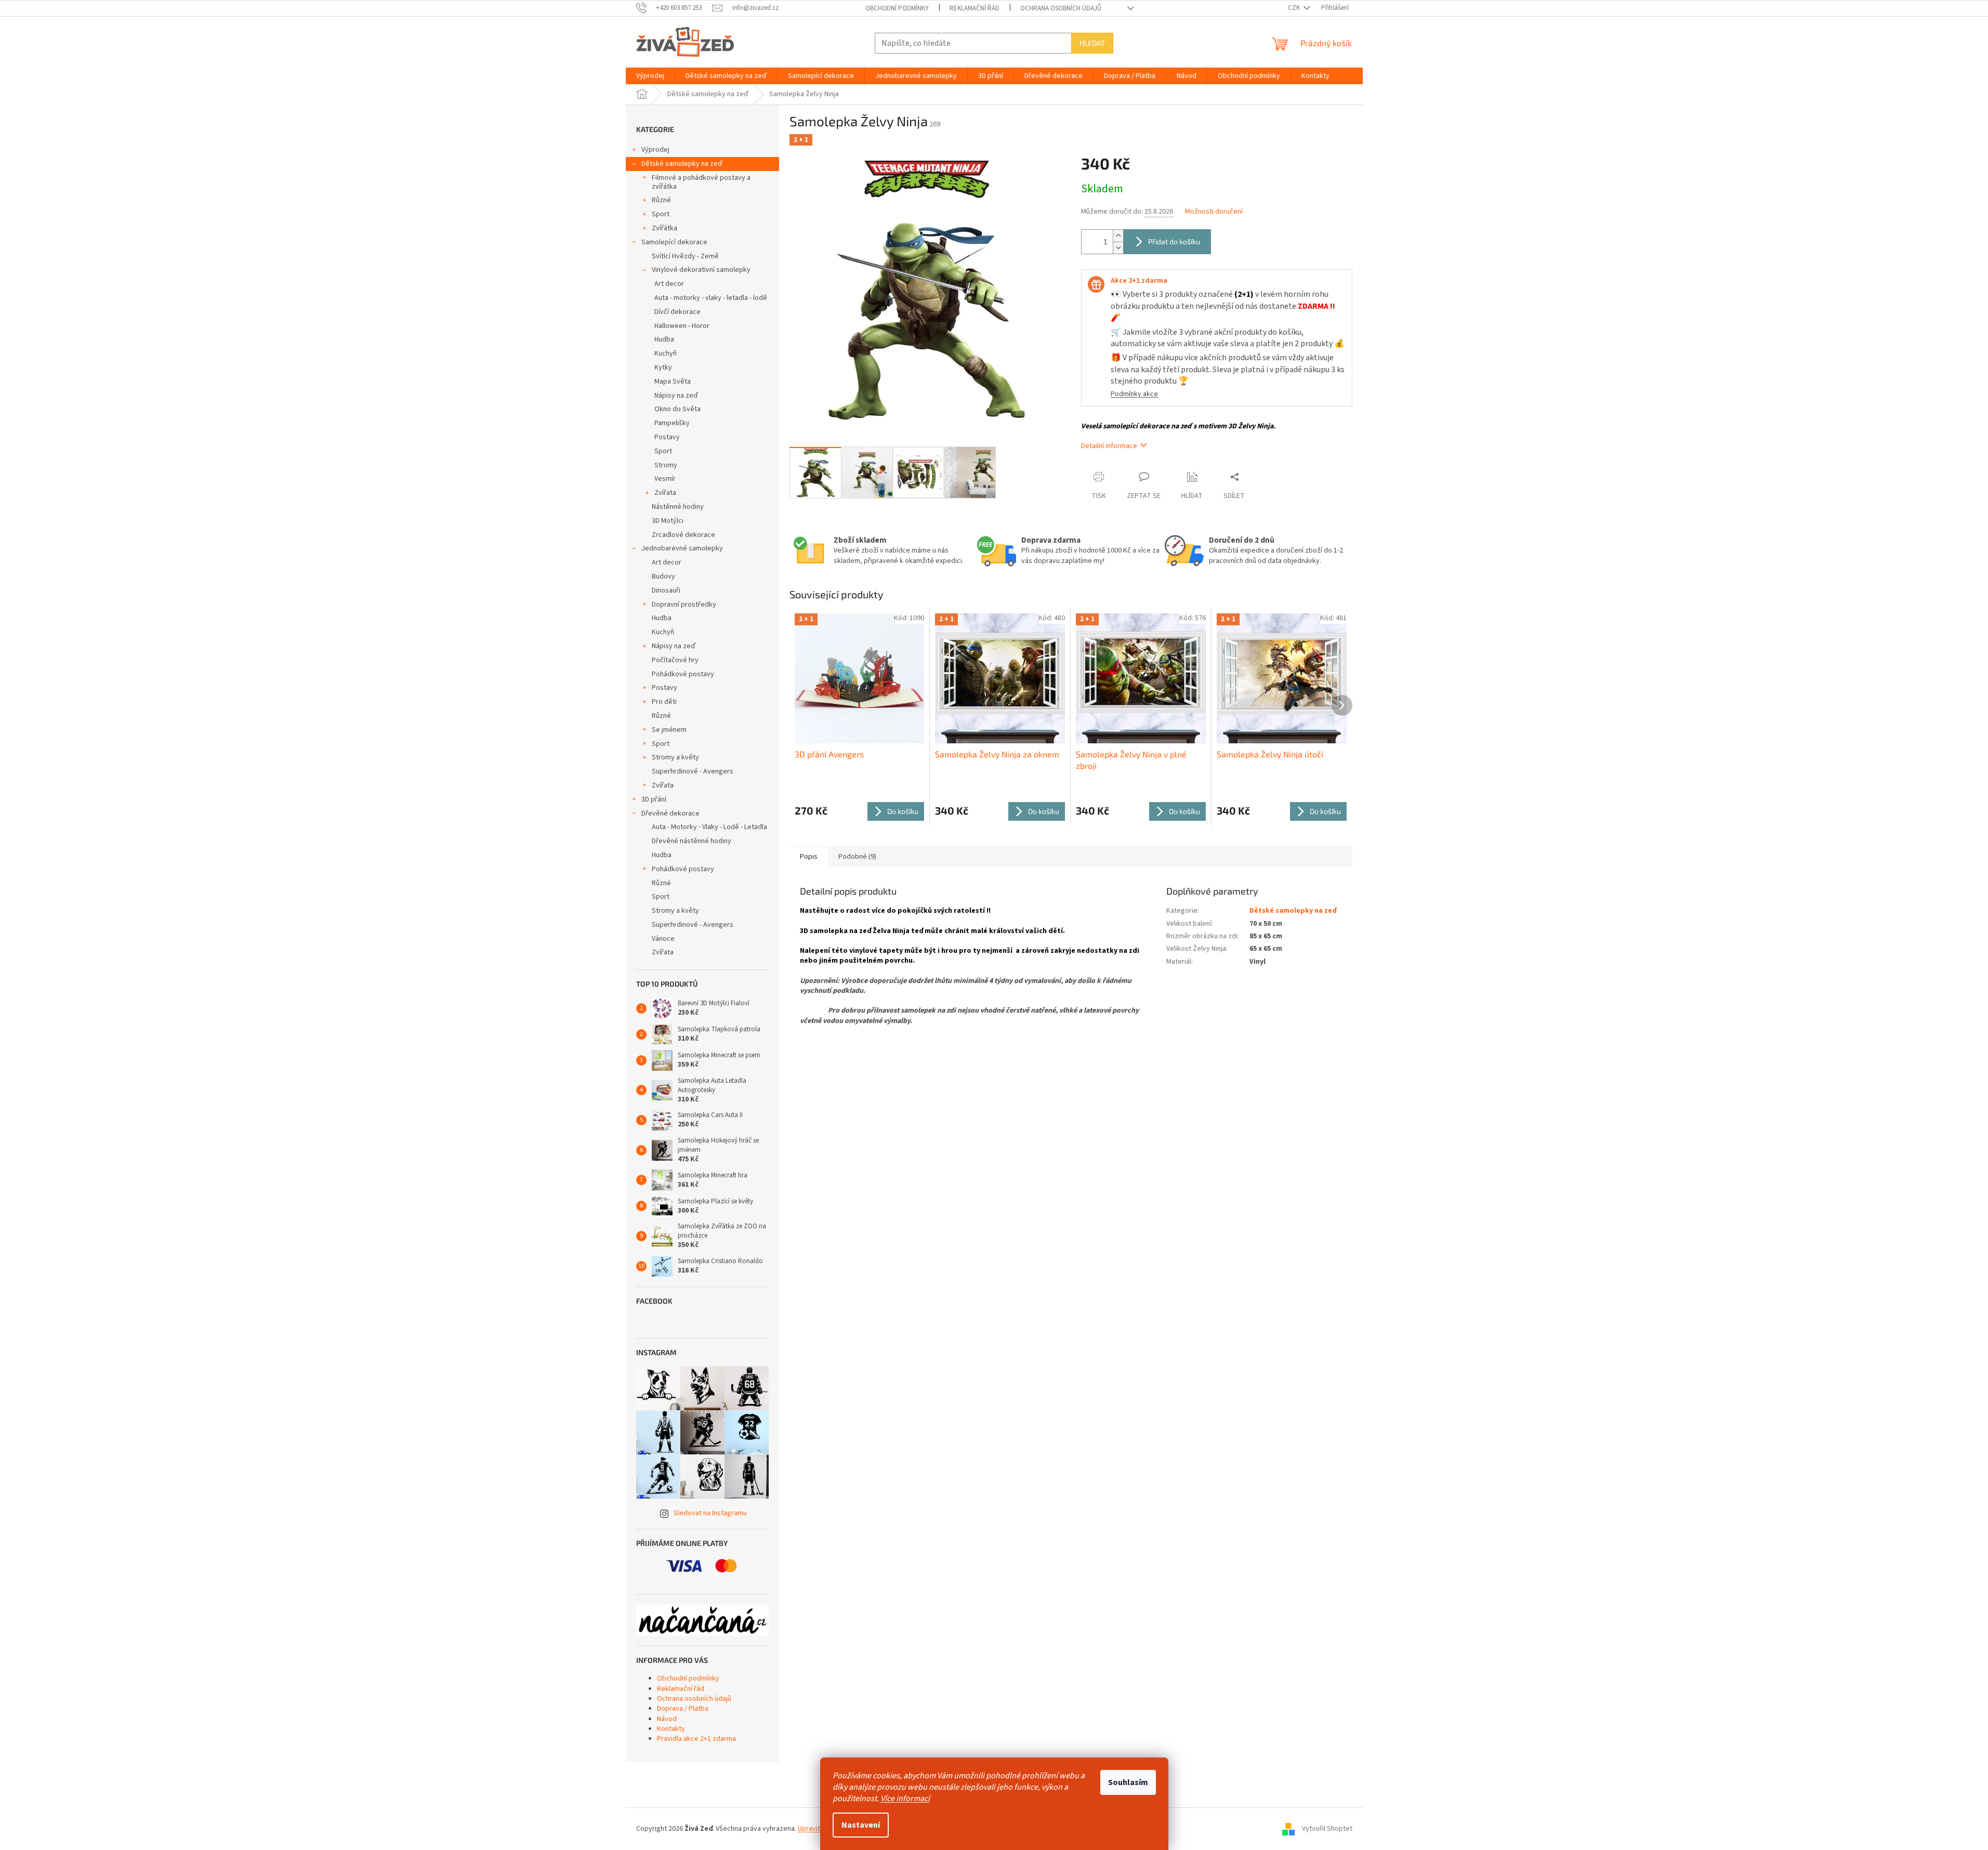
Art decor (669, 284)
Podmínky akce (1134, 394)
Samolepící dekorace (674, 242)
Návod (667, 1719)
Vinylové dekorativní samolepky (701, 270)
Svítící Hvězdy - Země (685, 256)
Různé (661, 200)
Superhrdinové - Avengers (693, 771)
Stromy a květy (675, 757)
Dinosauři (666, 591)
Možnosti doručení (1214, 212)
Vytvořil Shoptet (1327, 1829)
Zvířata (665, 493)
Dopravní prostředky (684, 605)
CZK (1295, 8)
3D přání (654, 799)
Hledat (1092, 43)
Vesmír (665, 479)
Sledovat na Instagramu (710, 1513)
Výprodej (655, 150)
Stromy (666, 465)
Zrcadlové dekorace (683, 535)
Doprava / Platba (683, 1709)
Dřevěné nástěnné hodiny (692, 841)
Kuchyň (666, 353)
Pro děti (664, 702)
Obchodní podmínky (897, 8)
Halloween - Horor (682, 326)
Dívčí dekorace (677, 312)
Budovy (663, 576)
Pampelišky (672, 423)
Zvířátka (664, 228)
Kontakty (671, 1729)
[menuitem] (650, 76)
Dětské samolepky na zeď (682, 164)
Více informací (905, 1799)
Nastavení (861, 1825)
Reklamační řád (975, 8)
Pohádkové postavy (683, 674)
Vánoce (663, 939)
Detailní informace (1109, 446)
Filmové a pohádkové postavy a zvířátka (701, 182)
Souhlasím (1128, 1782)
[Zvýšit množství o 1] (1118, 236)
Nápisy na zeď (676, 396)
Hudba (664, 339)
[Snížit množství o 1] (1118, 248)
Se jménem (669, 730)
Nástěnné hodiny (678, 507)
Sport (661, 214)
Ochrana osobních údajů (1061, 8)
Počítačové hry (675, 660)
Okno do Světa (677, 409)
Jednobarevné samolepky (682, 548)
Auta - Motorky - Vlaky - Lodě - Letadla (709, 827)
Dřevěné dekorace (670, 814)
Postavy (667, 437)
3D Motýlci (668, 521)
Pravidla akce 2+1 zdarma (696, 1739)
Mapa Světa (673, 382)
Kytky (663, 368)
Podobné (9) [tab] (857, 857)
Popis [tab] (809, 857)
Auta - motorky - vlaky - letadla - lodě (711, 298)
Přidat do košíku (1174, 241)
